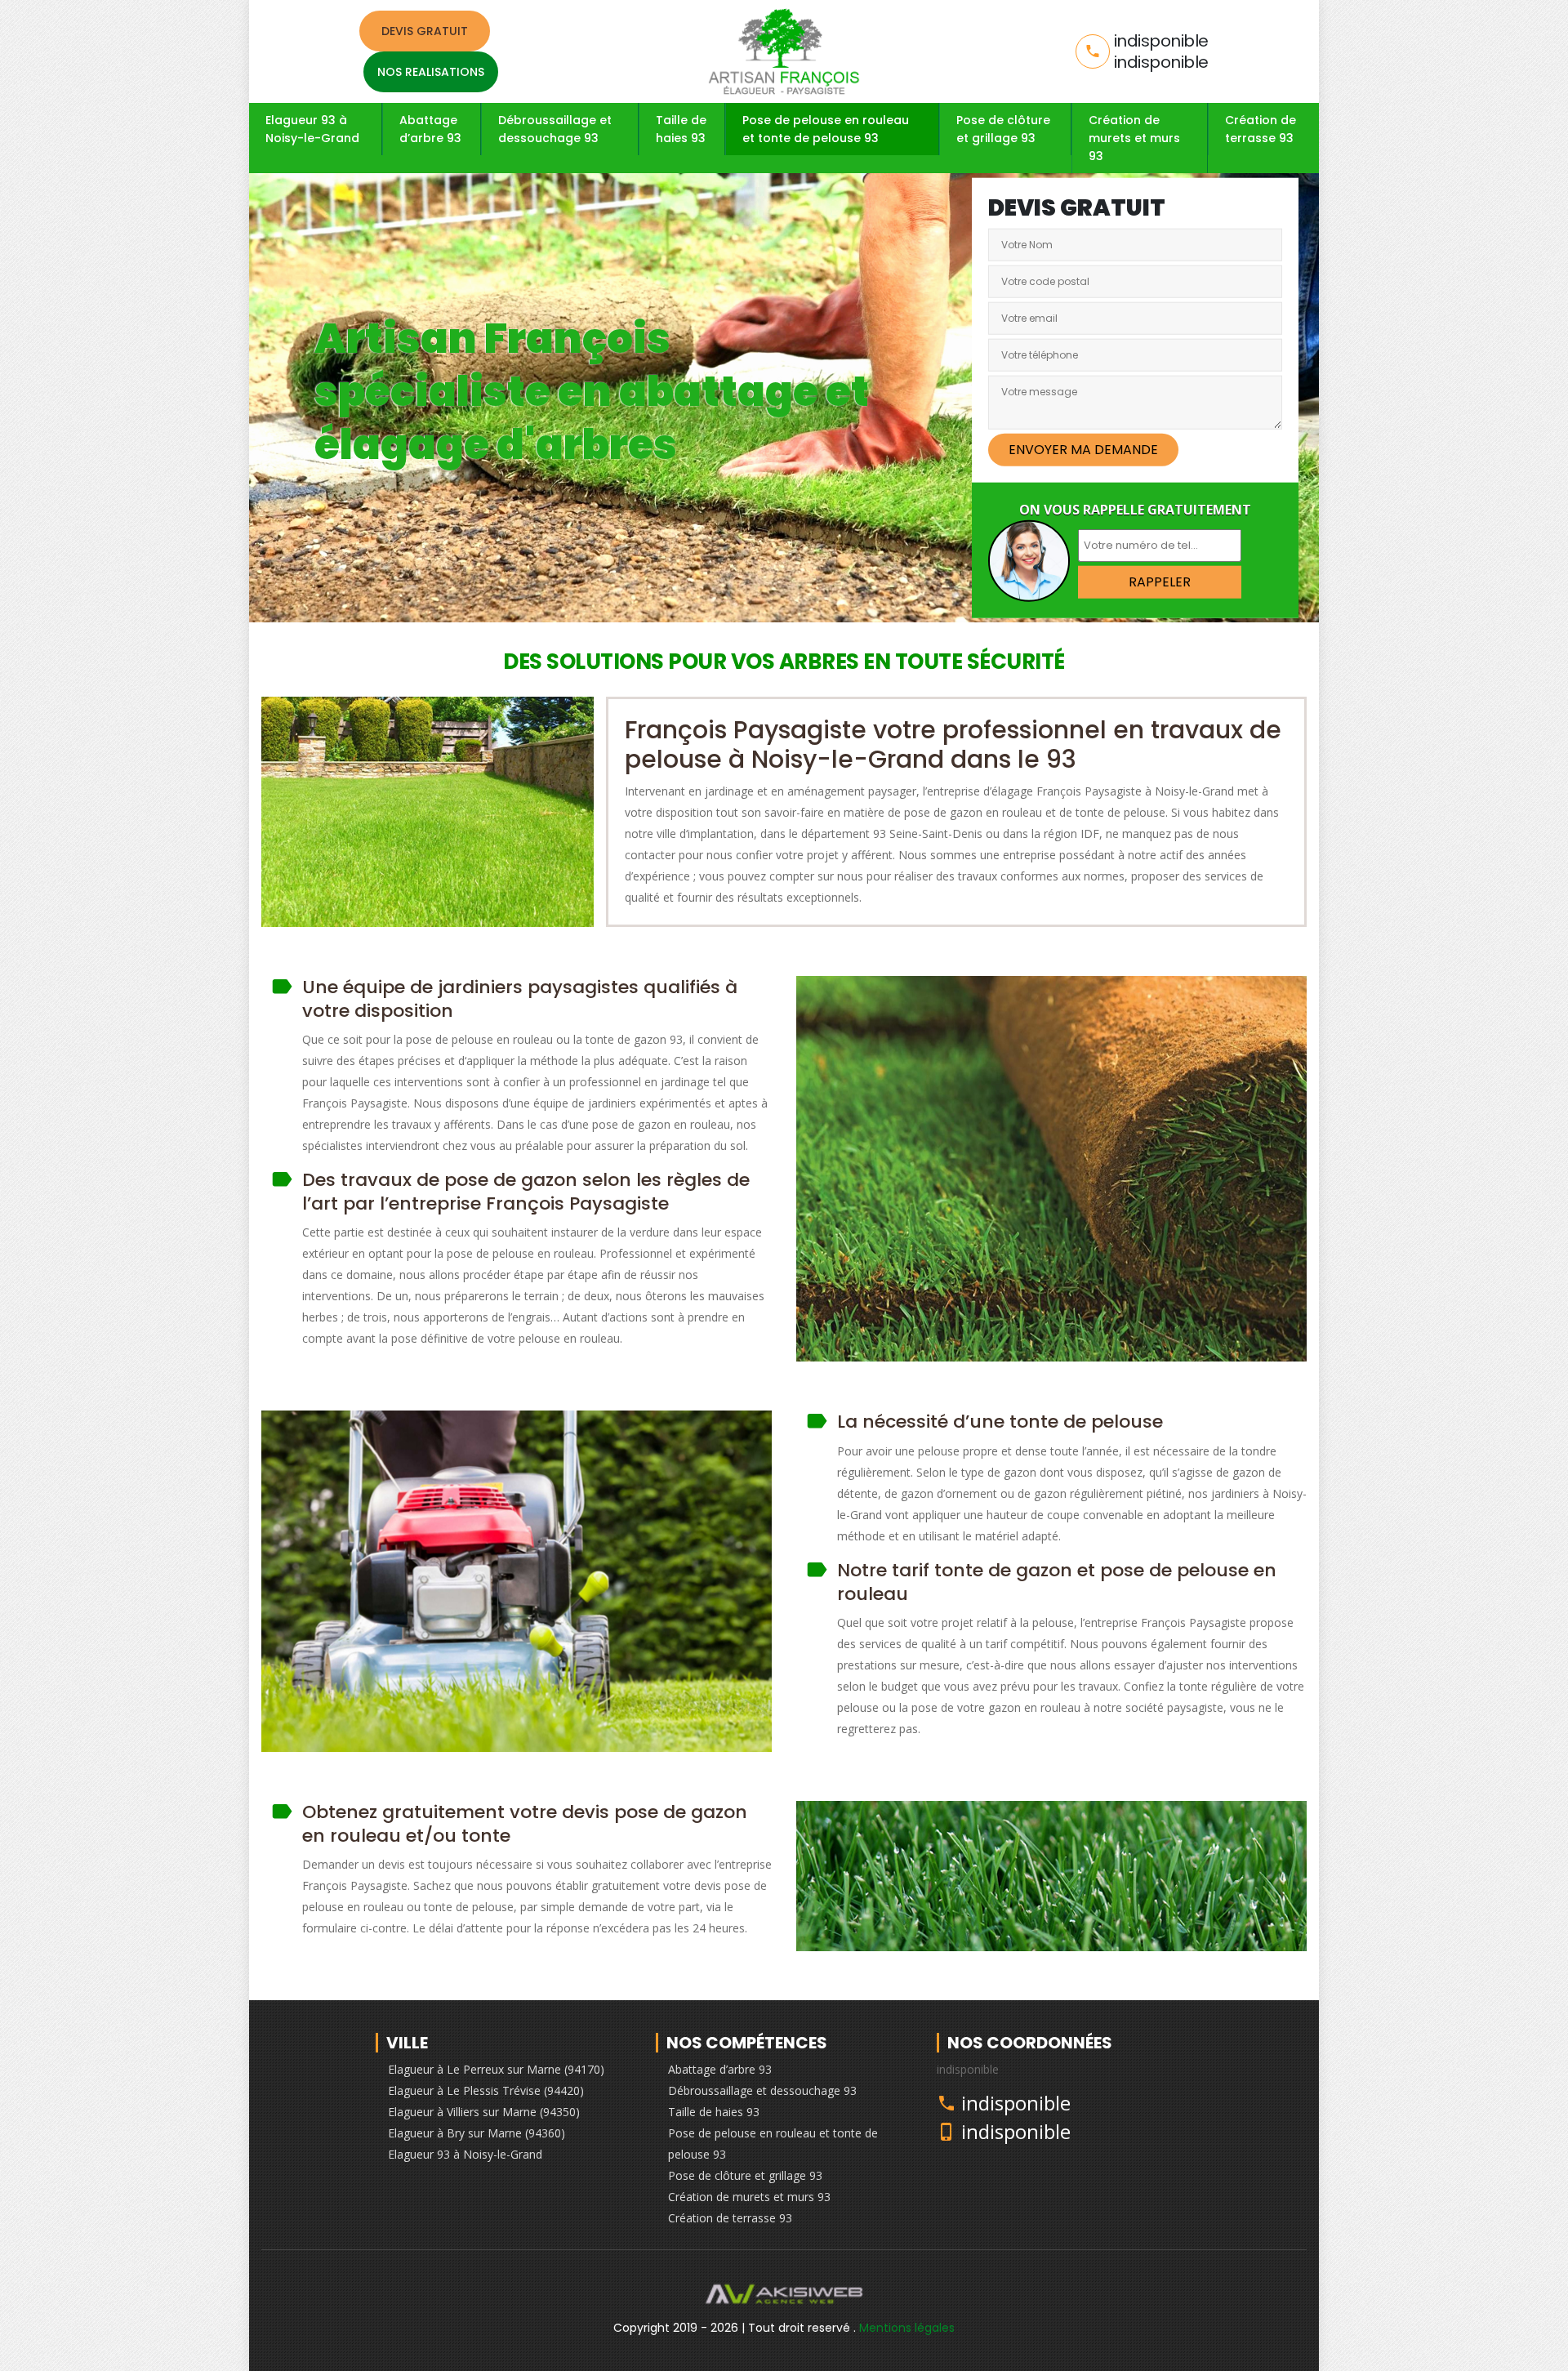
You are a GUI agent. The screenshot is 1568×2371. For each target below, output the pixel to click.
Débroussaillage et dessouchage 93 (555, 129)
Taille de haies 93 (681, 129)
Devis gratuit (425, 31)
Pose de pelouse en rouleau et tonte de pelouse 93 (826, 129)
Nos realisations (431, 72)
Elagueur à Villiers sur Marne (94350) (484, 2112)
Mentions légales (907, 2328)
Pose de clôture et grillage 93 (1003, 129)
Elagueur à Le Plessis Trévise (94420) (486, 2090)
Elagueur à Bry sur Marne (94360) (477, 2133)
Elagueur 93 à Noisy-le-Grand (312, 129)
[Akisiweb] (784, 2297)
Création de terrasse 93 (1261, 129)
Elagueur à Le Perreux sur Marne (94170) (496, 2069)
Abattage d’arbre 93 (430, 129)
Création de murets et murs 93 (1134, 138)
